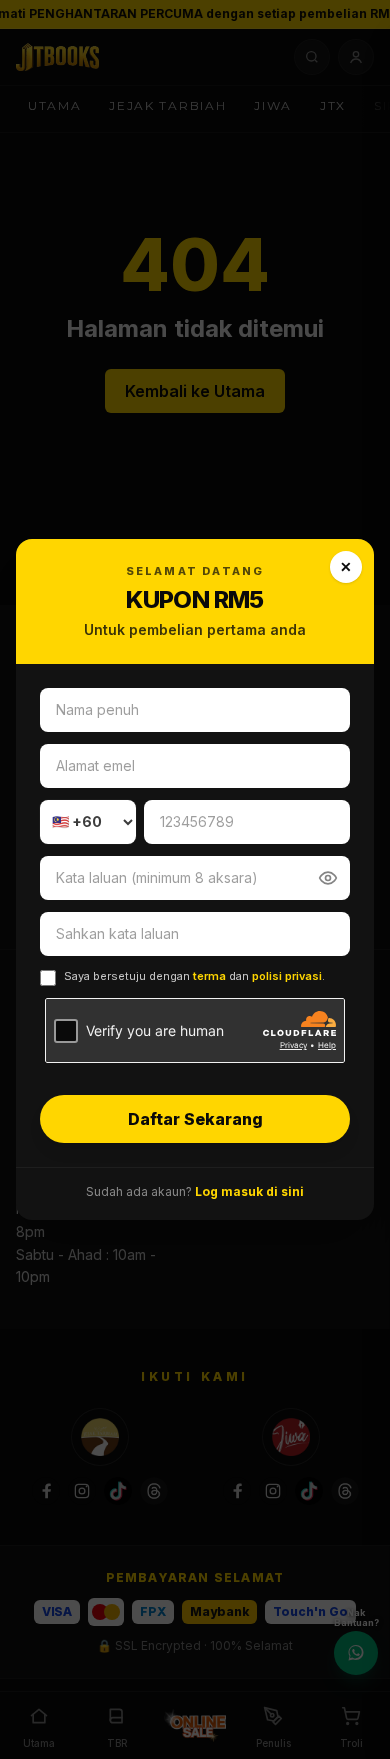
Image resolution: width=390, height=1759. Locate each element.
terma (209, 976)
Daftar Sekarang (195, 1119)
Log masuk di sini (249, 1191)
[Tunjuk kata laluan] (328, 878)
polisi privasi (287, 976)
